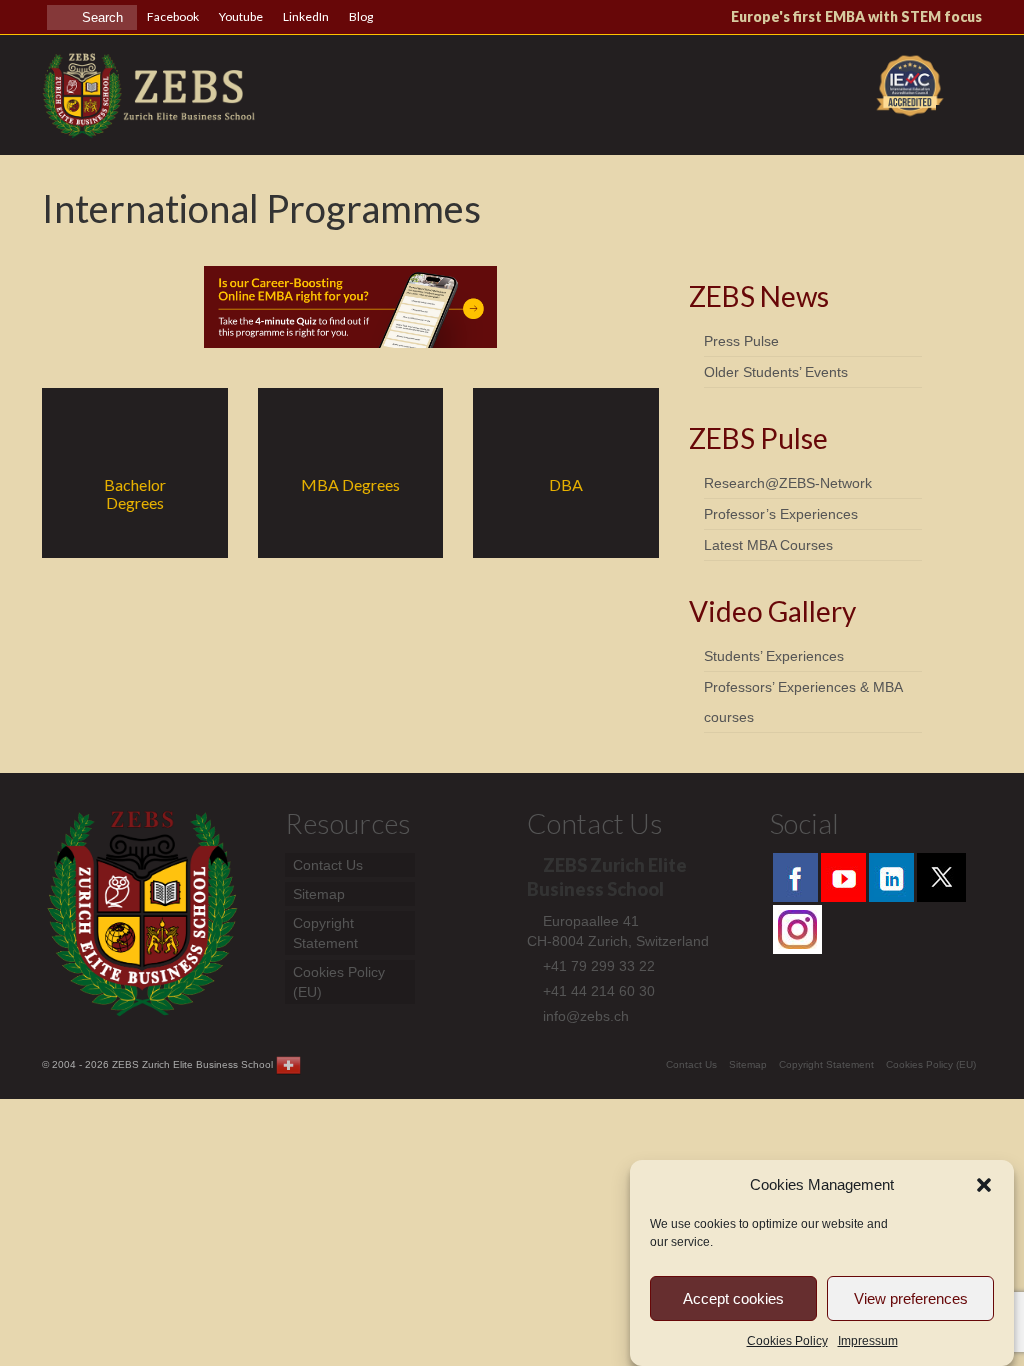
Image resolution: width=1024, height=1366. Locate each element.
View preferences (911, 1298)
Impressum (868, 1341)
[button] (984, 1185)
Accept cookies (733, 1298)
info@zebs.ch (586, 1016)
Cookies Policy (787, 1341)
